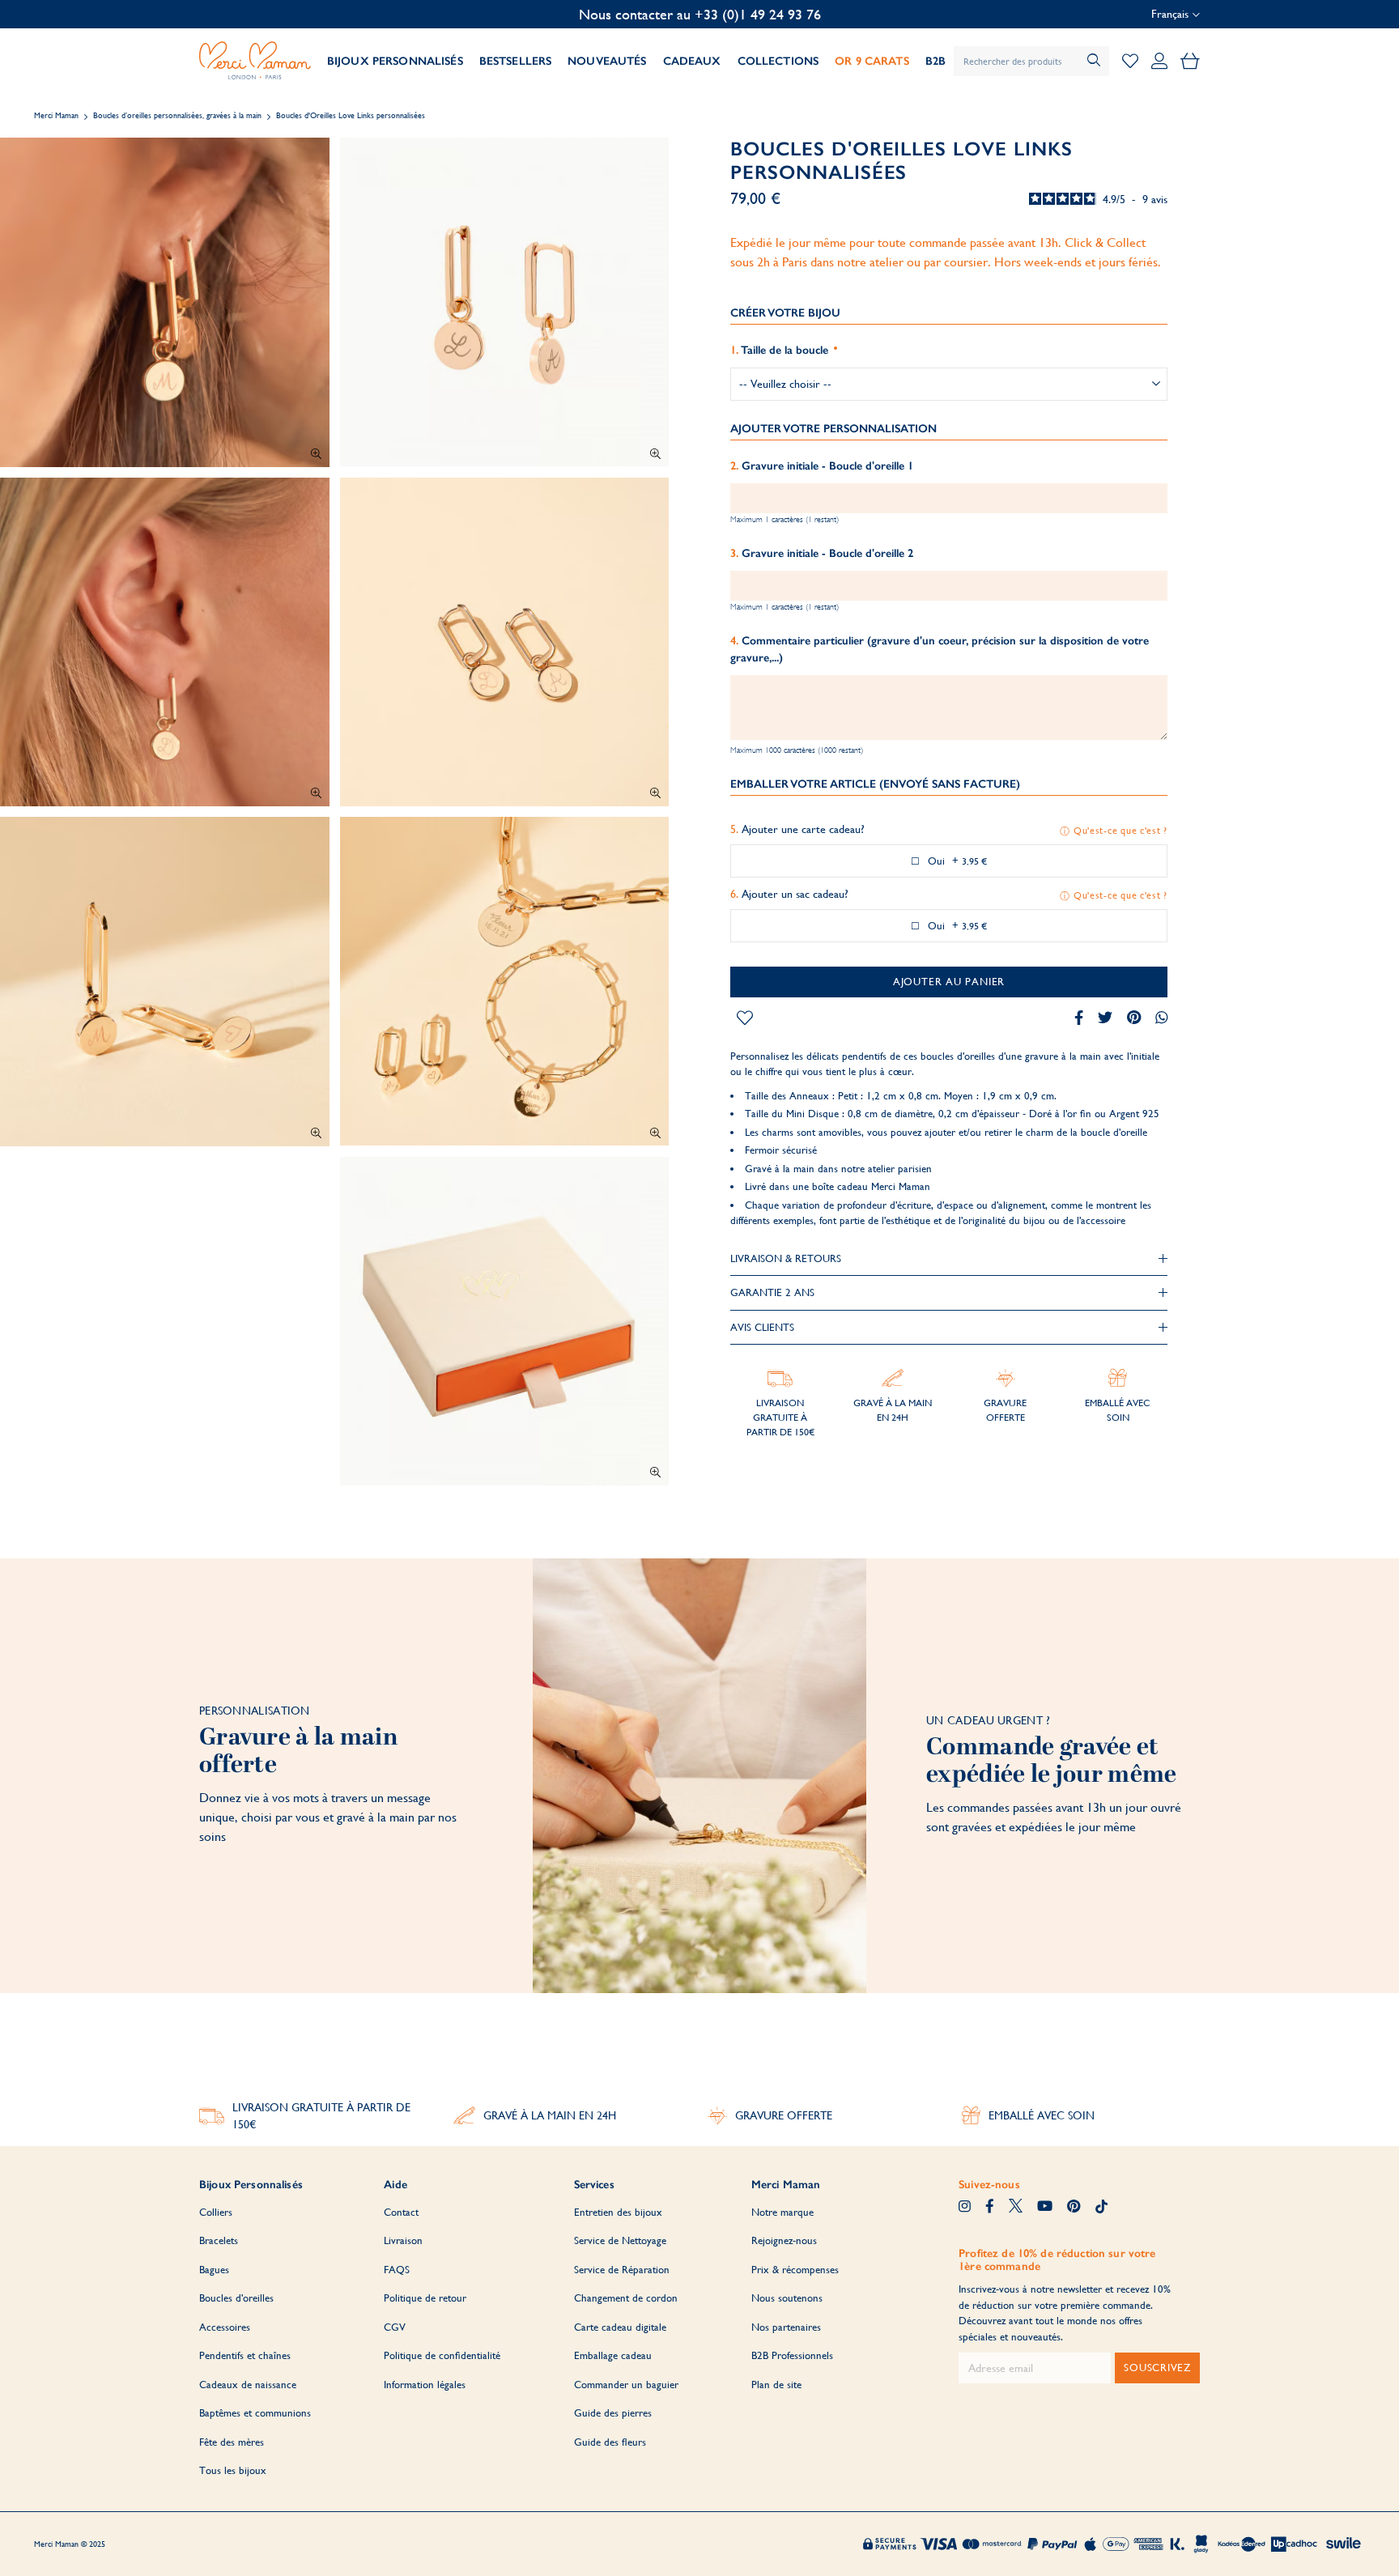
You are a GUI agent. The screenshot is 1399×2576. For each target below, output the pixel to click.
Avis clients (762, 1327)
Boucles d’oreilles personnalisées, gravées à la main (177, 115)
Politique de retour (425, 2298)
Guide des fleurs (610, 2442)
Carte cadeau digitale (620, 2327)
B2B (936, 61)
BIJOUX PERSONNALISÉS (395, 61)
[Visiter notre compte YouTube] (1045, 2208)
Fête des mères (232, 2442)
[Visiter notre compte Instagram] (965, 2208)
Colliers (216, 2212)
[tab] (949, 1259)
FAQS (397, 2270)
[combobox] (1031, 61)
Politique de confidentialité (442, 2355)
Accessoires (225, 2327)
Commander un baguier (626, 2385)
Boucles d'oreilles (236, 2298)
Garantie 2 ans (772, 1292)
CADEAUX (692, 61)
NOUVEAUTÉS (607, 61)
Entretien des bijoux (618, 2212)
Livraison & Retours (786, 1258)
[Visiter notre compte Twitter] (1016, 2208)
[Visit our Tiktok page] (1101, 2208)
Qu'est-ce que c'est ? (1120, 831)
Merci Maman (56, 115)
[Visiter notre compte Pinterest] (1074, 2208)
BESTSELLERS (516, 61)
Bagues (214, 2270)
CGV (395, 2327)
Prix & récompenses (795, 2270)
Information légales (425, 2385)
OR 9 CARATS (872, 61)
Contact (401, 2212)
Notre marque (782, 2212)
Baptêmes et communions (255, 2413)
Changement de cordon (626, 2298)
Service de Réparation (622, 2270)
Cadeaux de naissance (248, 2385)
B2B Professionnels (792, 2355)
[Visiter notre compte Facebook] (990, 2208)
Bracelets (219, 2240)
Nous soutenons (787, 2298)
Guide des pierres (613, 2413)
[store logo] (255, 61)
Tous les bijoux (233, 2470)
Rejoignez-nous (784, 2240)
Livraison (403, 2240)
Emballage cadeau (613, 2355)
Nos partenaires (786, 2327)
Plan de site (776, 2385)
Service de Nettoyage (620, 2240)
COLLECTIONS (778, 61)
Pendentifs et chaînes (245, 2355)
